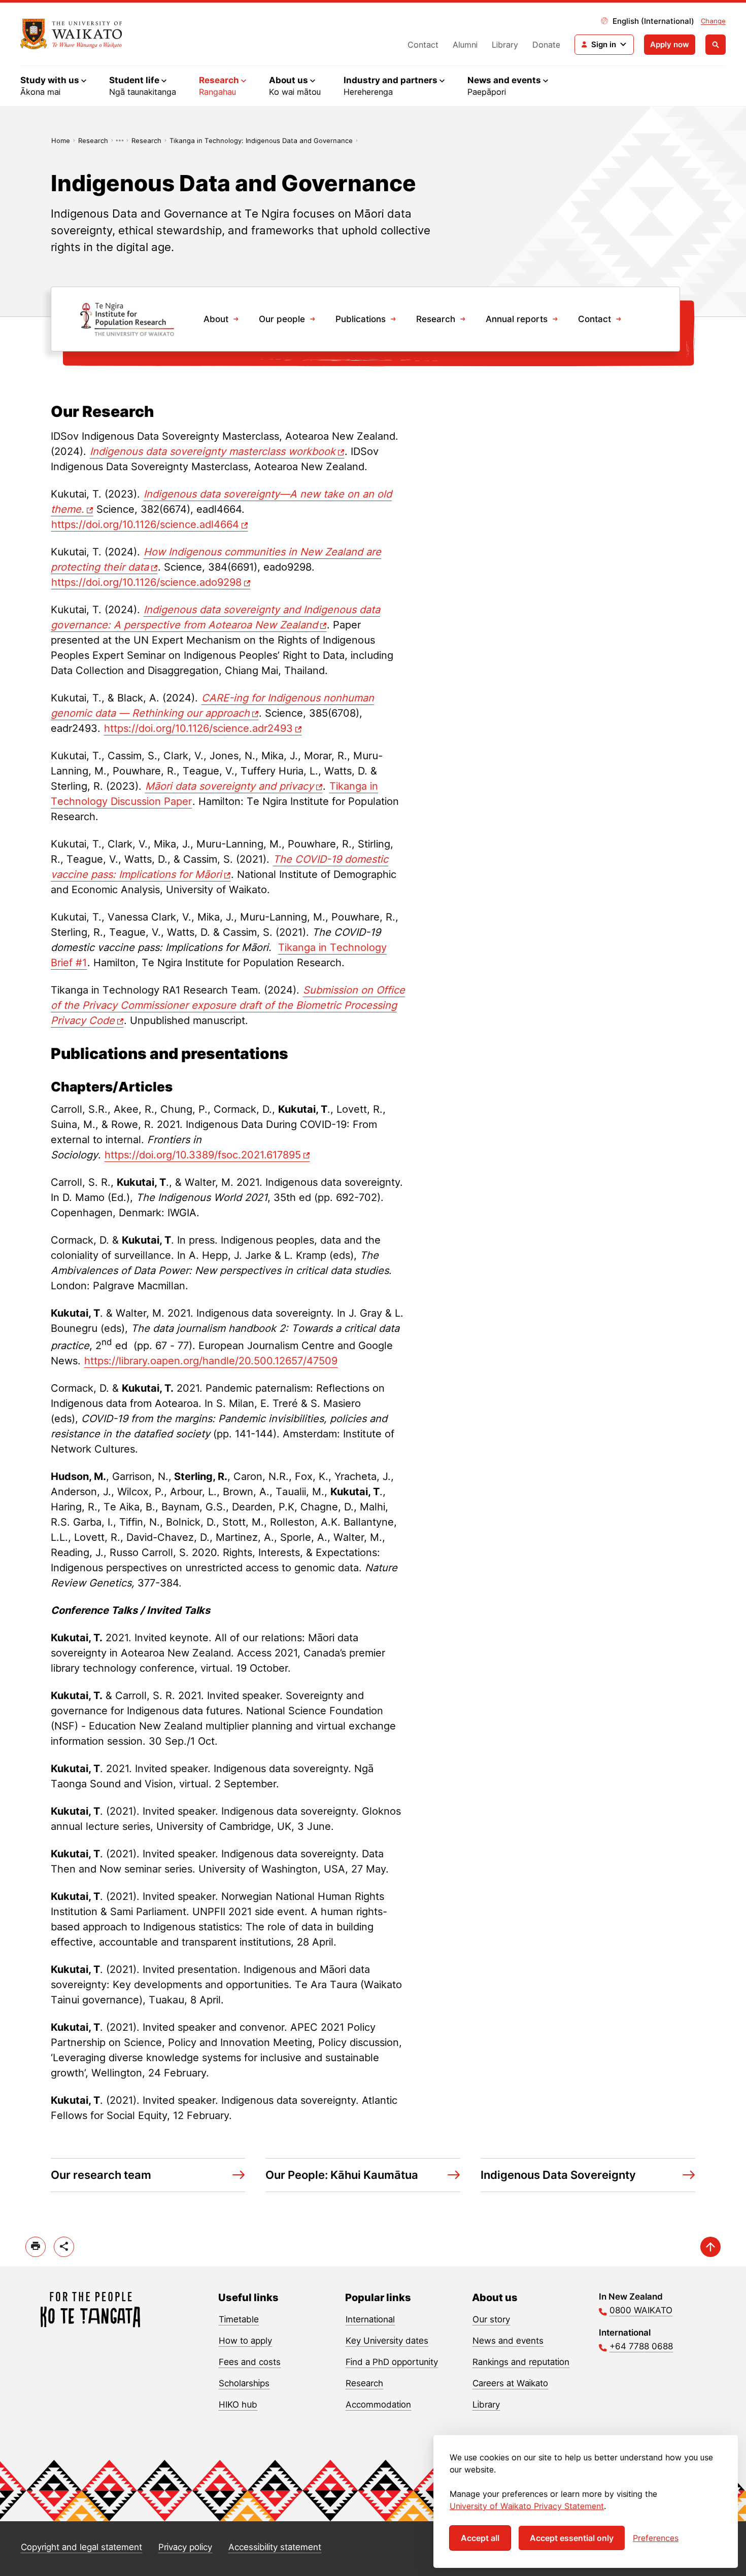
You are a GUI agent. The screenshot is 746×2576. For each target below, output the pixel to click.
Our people (282, 319)
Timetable (239, 2319)
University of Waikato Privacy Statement (527, 2506)
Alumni (465, 45)
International (370, 2319)
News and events (508, 2341)
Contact (423, 45)
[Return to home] (71, 34)
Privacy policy (185, 2547)
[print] (36, 2247)
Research (93, 140)
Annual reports (517, 319)
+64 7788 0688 (641, 2346)
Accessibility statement (275, 2547)
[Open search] (716, 45)
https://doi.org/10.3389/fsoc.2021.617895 (203, 1155)
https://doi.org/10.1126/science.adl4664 (145, 524)
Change (713, 21)
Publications (361, 319)
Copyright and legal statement (81, 2547)
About (216, 319)
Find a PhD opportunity (392, 2362)
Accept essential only (572, 2538)
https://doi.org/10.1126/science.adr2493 (198, 728)
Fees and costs (250, 2362)
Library (505, 45)
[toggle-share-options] (64, 2247)
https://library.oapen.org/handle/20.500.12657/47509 (211, 1361)
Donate (546, 45)
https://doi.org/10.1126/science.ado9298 (146, 582)
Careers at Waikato (510, 2383)
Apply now (670, 44)
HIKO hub (238, 2405)
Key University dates (387, 2341)
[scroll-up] (710, 2247)
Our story (491, 2319)
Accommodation (378, 2405)
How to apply (245, 2341)
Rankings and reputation (521, 2362)
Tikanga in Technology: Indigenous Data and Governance (261, 140)
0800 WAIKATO (641, 2310)
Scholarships (244, 2383)
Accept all (480, 2538)
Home (61, 140)
